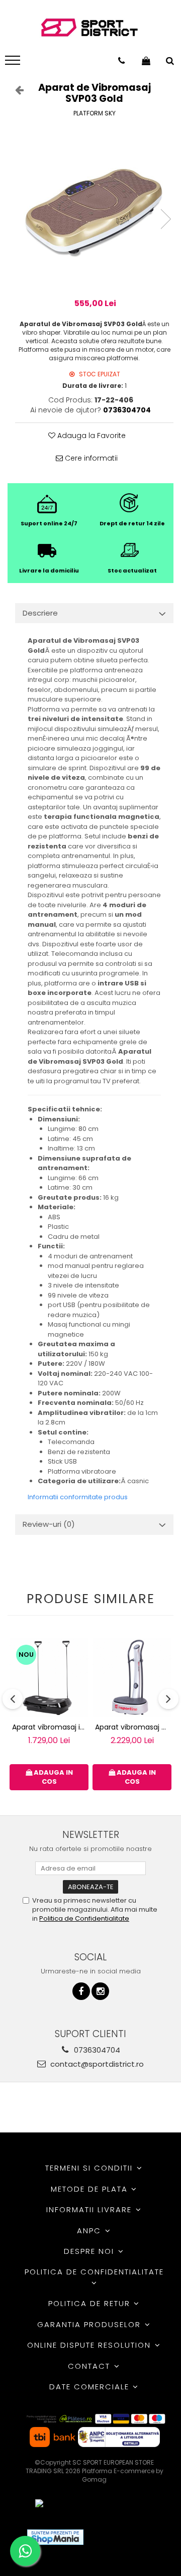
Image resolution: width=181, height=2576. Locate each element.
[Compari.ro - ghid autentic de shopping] (128, 2537)
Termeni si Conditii (90, 2168)
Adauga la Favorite (90, 436)
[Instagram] (100, 1991)
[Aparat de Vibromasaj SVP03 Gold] (94, 209)
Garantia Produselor (90, 2324)
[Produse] (14, 63)
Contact (90, 2366)
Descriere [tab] (40, 613)
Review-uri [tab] (49, 1524)
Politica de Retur (91, 2303)
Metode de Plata (91, 2189)
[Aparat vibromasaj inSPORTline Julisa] (49, 1678)
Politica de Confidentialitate (84, 1918)
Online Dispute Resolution (90, 2345)
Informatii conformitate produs (78, 1497)
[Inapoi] (15, 90)
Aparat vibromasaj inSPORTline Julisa (50, 1727)
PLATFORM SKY (95, 113)
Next (165, 219)
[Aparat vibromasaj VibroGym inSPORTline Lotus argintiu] (132, 1678)
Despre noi (90, 2251)
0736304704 (96, 2050)
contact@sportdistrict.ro (96, 2064)
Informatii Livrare (90, 2209)
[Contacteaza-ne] (121, 61)
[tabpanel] (94, 209)
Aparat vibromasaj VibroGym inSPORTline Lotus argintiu (133, 1727)
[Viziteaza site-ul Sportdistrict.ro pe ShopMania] (55, 2537)
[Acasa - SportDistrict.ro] (89, 28)
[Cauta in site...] (170, 61)
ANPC (90, 2231)
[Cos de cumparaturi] (146, 61)
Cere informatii (90, 458)
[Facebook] (81, 1991)
